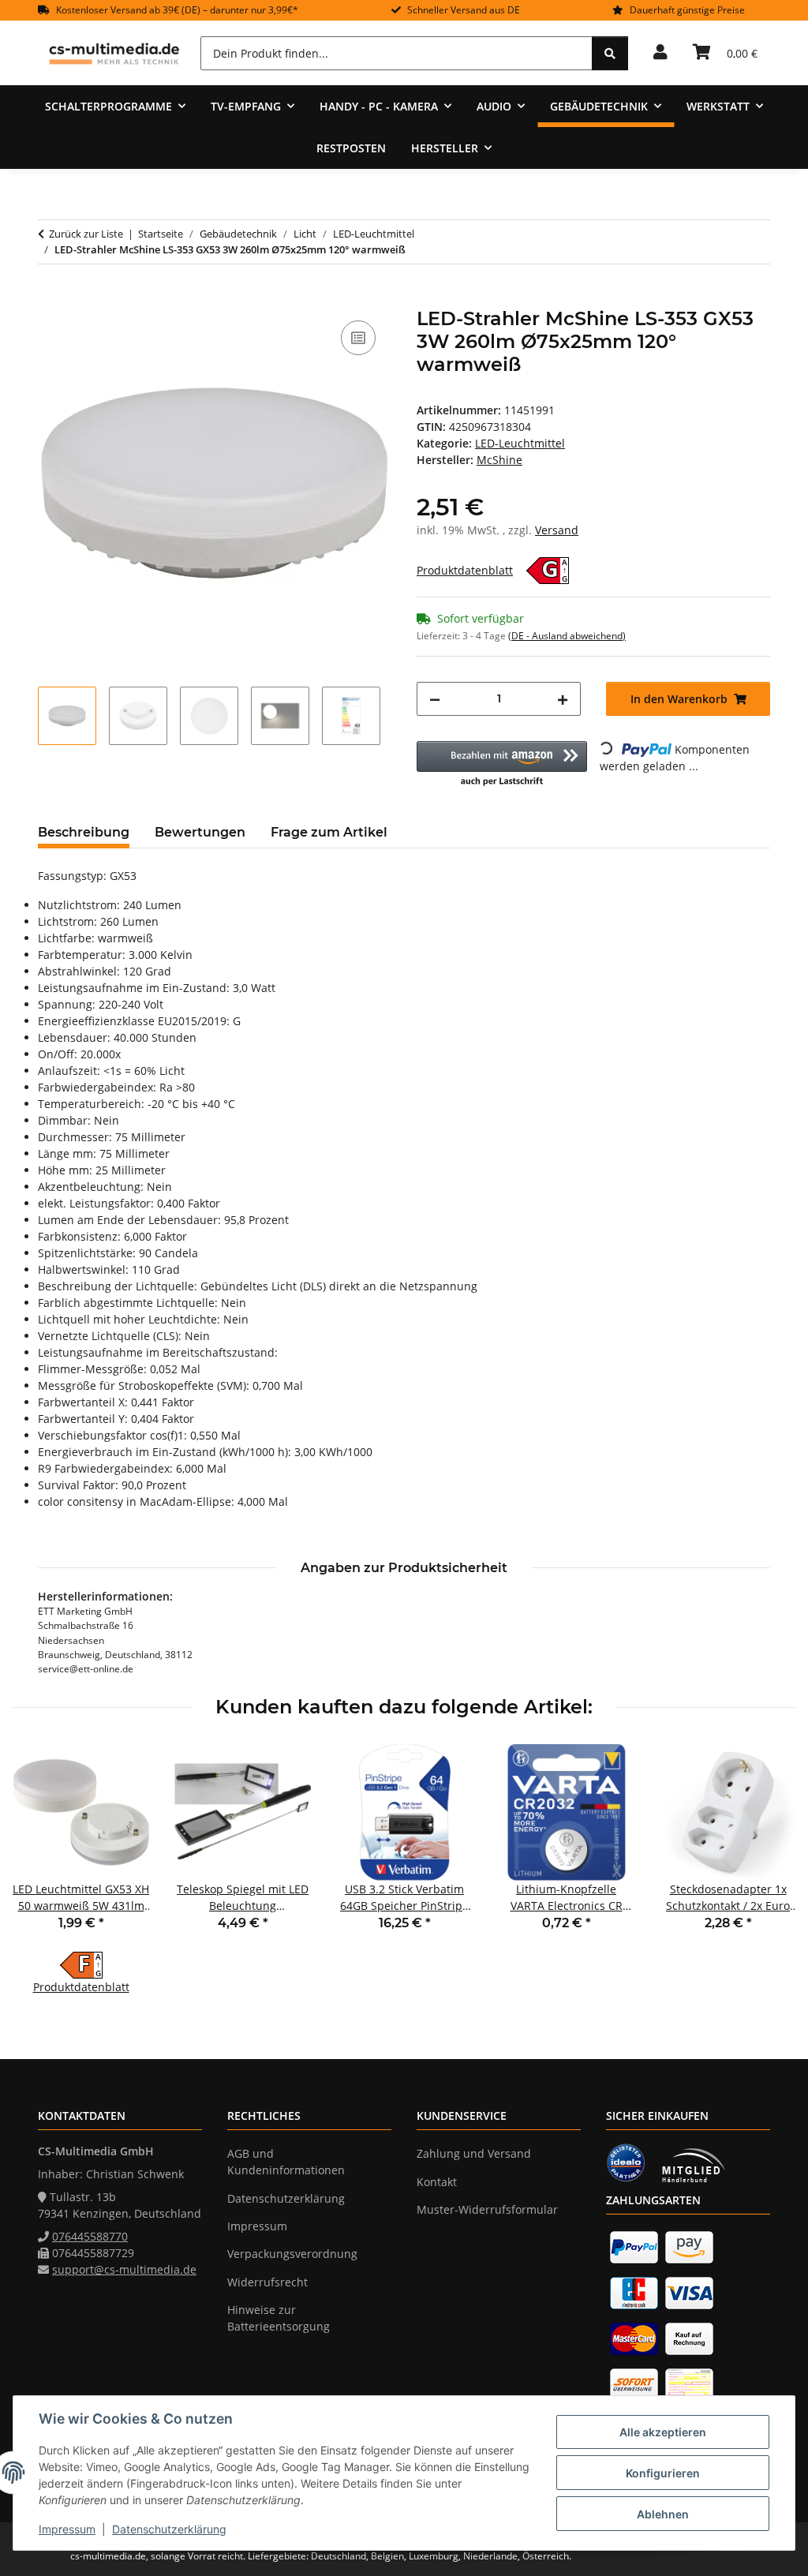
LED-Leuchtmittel (520, 443)
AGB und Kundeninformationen (286, 2162)
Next (770, 1870)
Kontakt (437, 2182)
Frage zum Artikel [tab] (329, 832)
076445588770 (90, 2236)
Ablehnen (663, 2514)
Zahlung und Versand (474, 2153)
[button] (660, 53)
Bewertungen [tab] (200, 832)
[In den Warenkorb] (50, 299)
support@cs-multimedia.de (124, 2269)
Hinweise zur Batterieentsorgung (279, 2318)
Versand (557, 530)
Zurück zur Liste (86, 234)
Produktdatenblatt (465, 570)
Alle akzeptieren (663, 2432)
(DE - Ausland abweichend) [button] (567, 636)
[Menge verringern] (435, 699)
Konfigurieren (663, 2473)
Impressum (67, 2529)
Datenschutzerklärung (169, 2529)
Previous (39, 1870)
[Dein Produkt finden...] (610, 53)
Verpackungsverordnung (292, 2254)
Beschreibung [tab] (84, 832)
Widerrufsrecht (267, 2282)
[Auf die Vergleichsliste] (358, 338)
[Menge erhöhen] (563, 699)
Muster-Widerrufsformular (487, 2209)
